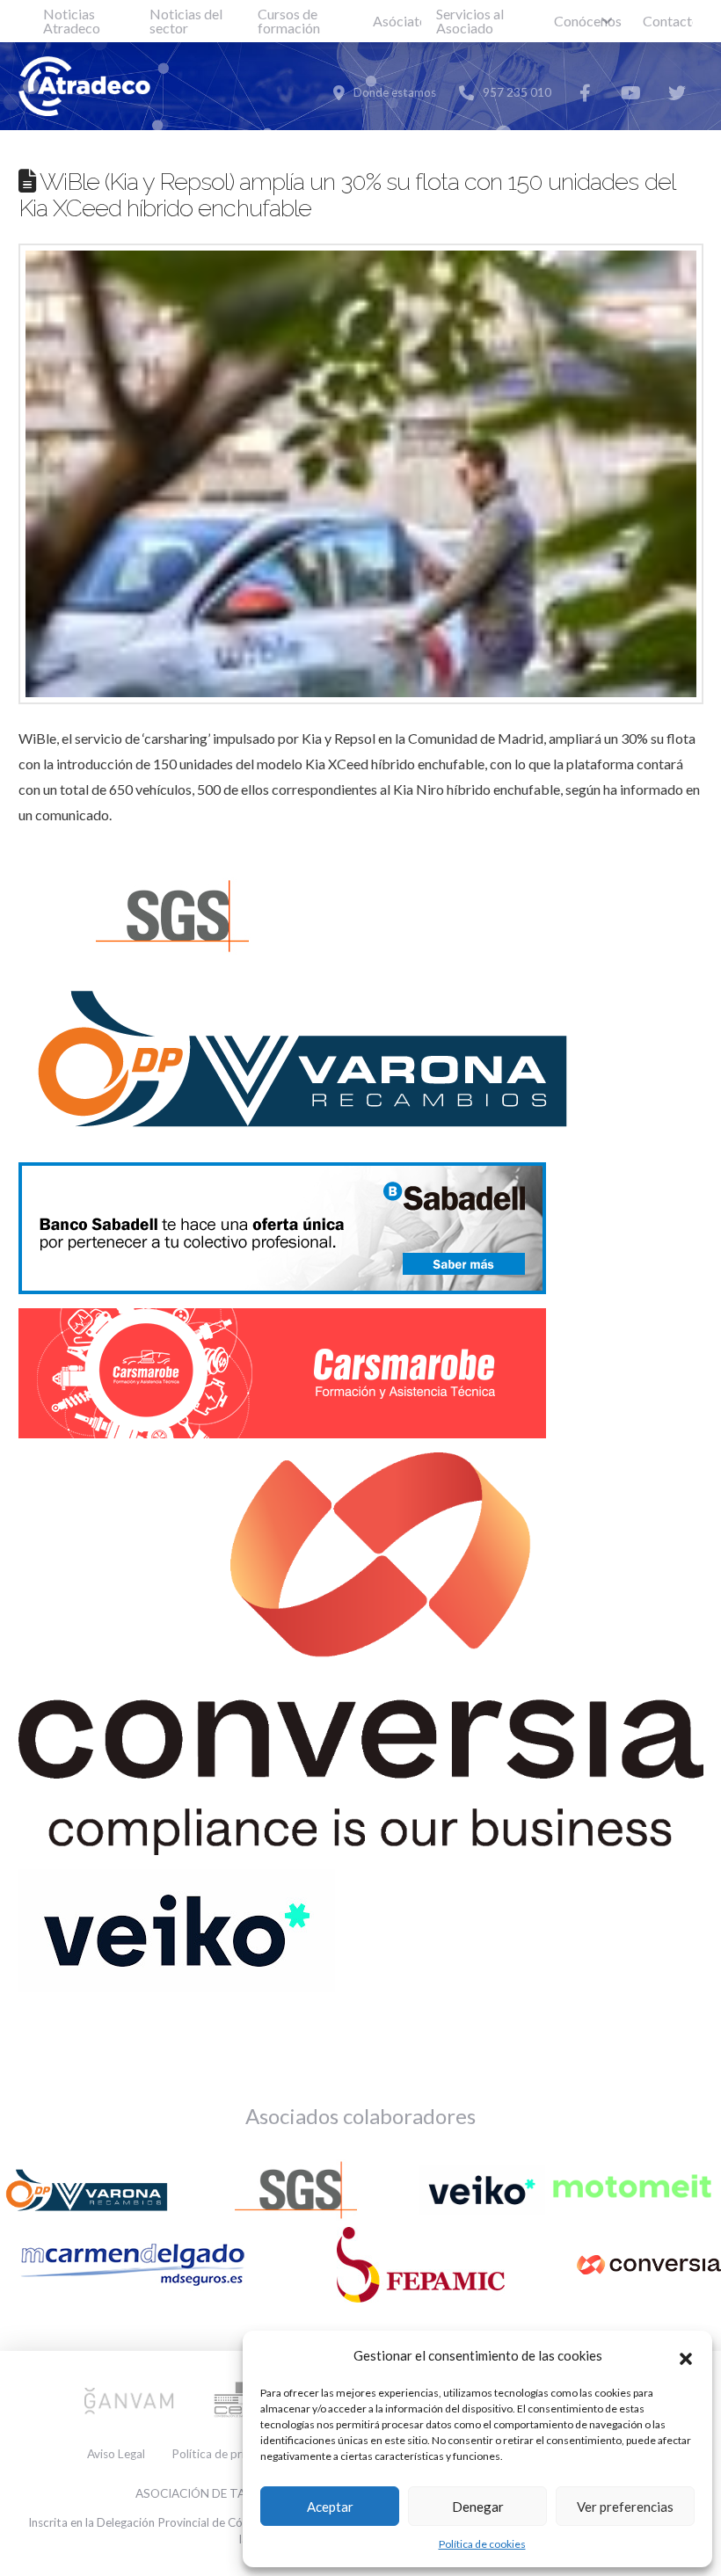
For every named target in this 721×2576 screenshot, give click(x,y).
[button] (686, 2356)
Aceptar (330, 2507)
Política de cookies (482, 2544)
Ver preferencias (625, 2507)
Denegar (478, 2507)
